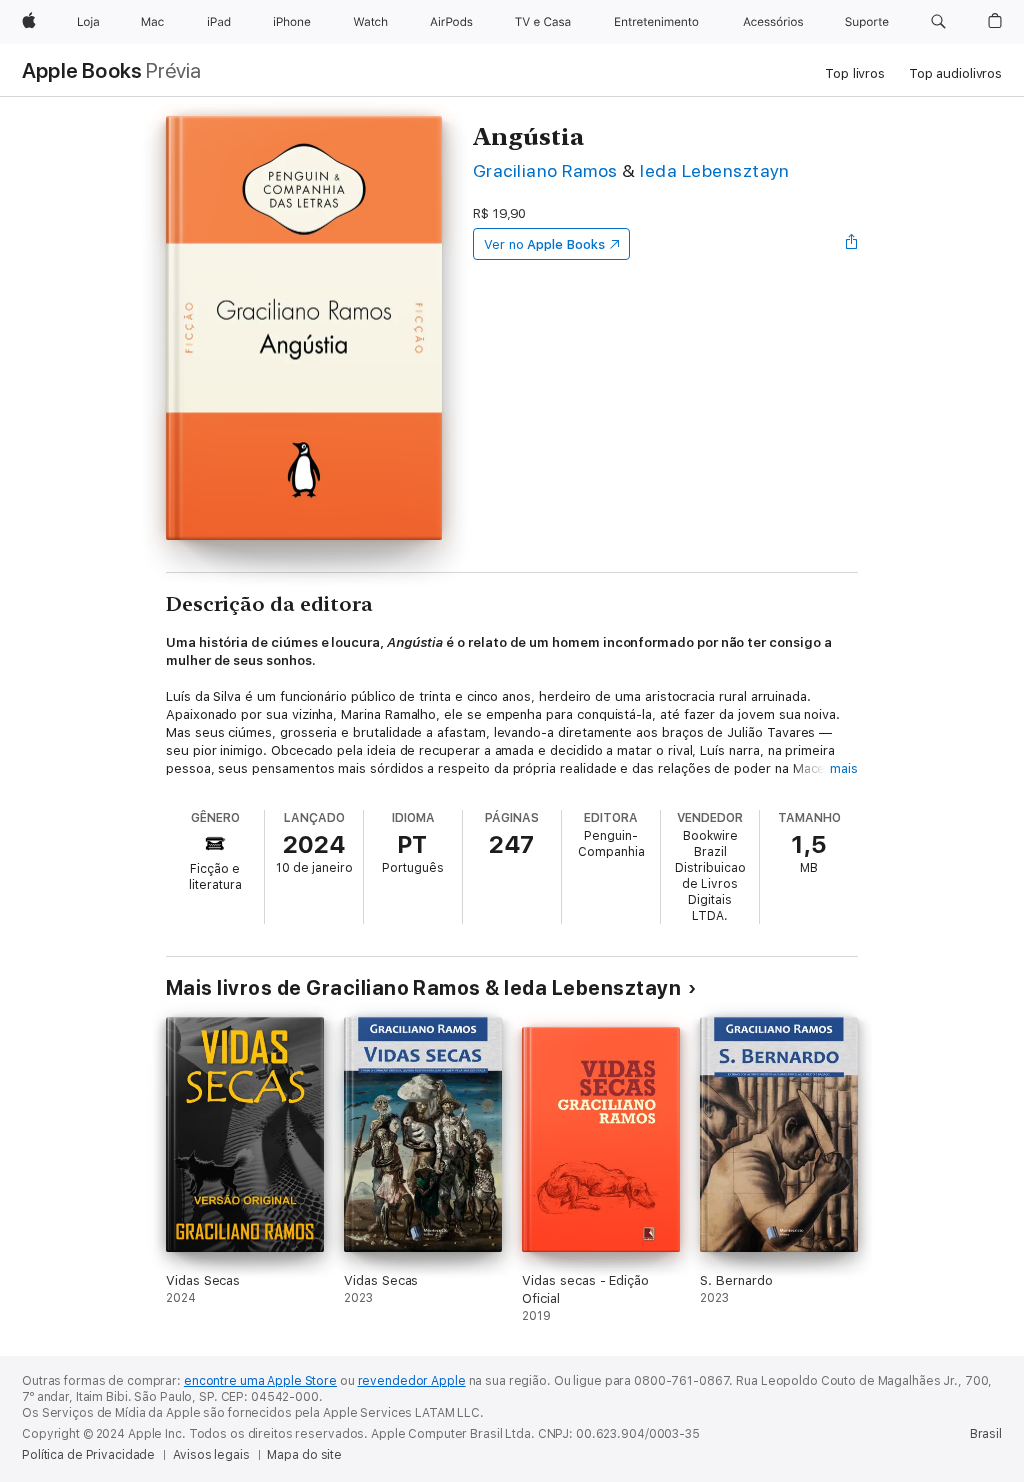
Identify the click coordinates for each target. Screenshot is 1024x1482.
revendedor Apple (412, 1381)
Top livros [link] (855, 73)
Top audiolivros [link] (955, 73)
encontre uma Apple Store (260, 1381)
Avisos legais (211, 1455)
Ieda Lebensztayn (715, 170)
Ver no (544, 244)
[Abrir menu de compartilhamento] (852, 244)
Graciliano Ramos (545, 170)
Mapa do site (304, 1455)
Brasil (986, 1434)
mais (844, 768)
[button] (938, 22)
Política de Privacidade (88, 1455)
